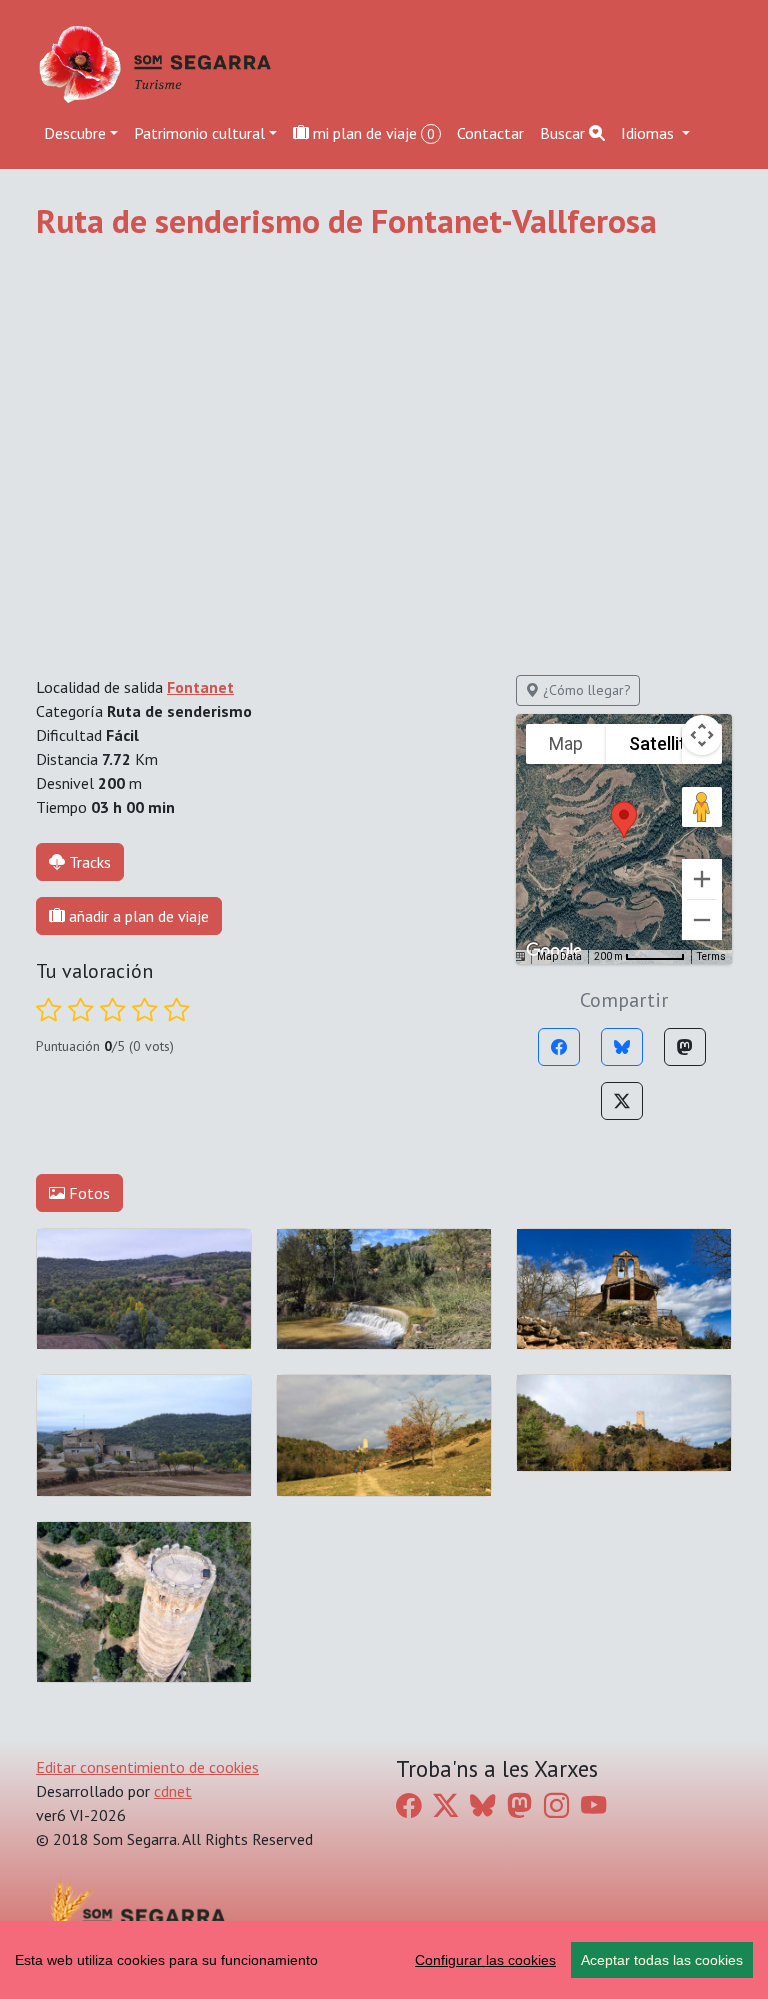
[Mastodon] (685, 1047)
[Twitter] (622, 1101)
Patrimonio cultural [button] (199, 133)
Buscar (564, 133)
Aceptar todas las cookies (662, 1960)
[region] (384, 1960)
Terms (711, 956)
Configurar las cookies (485, 1960)
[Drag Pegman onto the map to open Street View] (702, 807)
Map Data (559, 956)
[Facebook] (559, 1047)
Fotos (87, 1193)
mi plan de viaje (372, 133)
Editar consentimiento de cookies (147, 1767)
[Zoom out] (702, 920)
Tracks (90, 862)
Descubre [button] (75, 133)
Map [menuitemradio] (566, 743)
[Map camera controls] (702, 735)
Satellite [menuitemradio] (662, 743)
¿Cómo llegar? (585, 690)
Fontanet (200, 687)
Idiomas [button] (649, 133)
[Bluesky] (622, 1047)
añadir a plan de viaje (137, 916)
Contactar (490, 133)
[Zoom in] (702, 879)
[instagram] (556, 1804)
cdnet (173, 1791)
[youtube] (593, 1804)
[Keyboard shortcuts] (518, 957)
